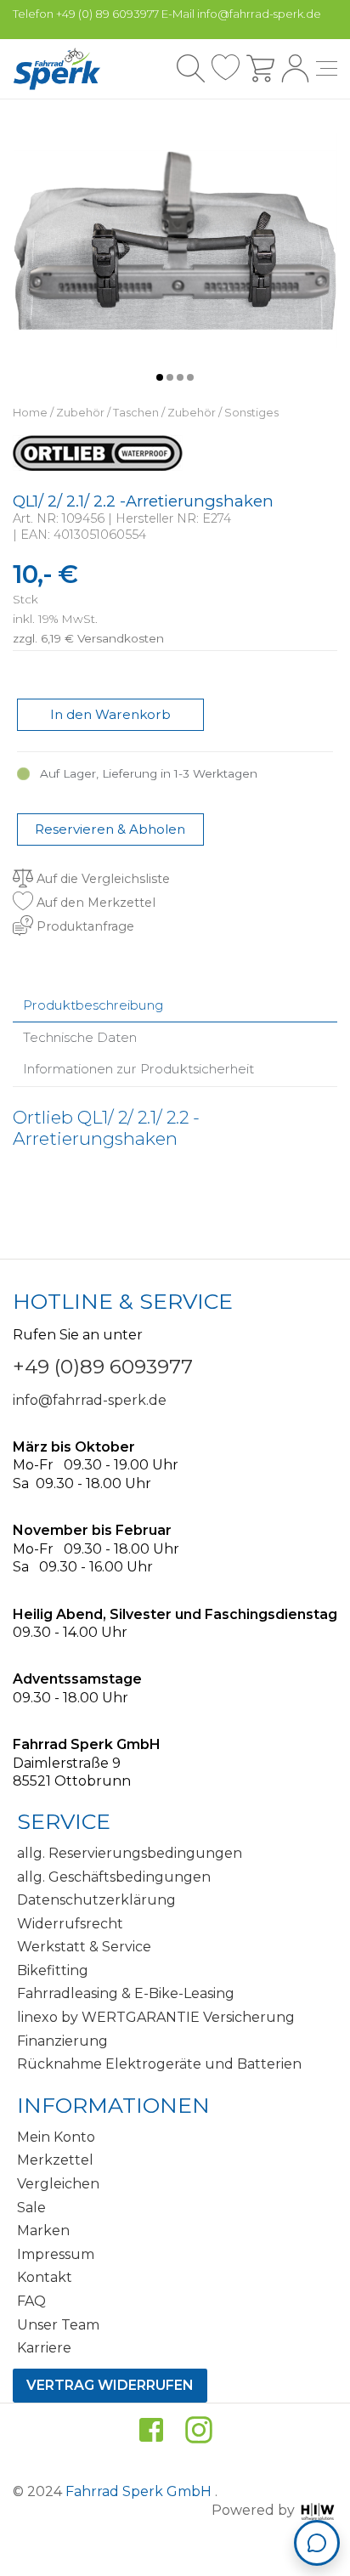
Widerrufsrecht (70, 1924)
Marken (43, 2231)
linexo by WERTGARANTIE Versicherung (156, 2017)
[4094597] (175, 239)
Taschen (136, 413)
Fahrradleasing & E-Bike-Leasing (126, 1993)
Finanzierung (62, 2041)
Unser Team (58, 2325)
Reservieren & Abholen (110, 829)
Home (30, 413)
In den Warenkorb (110, 714)
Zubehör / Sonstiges (223, 413)
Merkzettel (55, 2160)
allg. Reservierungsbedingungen (130, 1853)
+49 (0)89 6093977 (103, 1367)
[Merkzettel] (226, 68)
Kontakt (45, 2277)
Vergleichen (58, 2184)
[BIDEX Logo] (98, 452)
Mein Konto (56, 2137)
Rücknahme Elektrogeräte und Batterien (159, 2064)
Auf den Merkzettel (94, 903)
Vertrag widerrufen (110, 2385)
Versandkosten (121, 638)
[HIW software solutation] (318, 2510)
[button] (160, 377)
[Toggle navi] (327, 68)
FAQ (31, 2301)
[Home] (57, 69)
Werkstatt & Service (84, 1947)
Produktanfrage (84, 926)
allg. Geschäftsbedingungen (114, 1877)
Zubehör (80, 413)
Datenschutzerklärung (96, 1900)
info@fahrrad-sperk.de (90, 1400)
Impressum (56, 2254)
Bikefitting (53, 1970)
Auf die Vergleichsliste (102, 879)
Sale (31, 2208)
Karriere (44, 2348)
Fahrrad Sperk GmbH (140, 2491)
